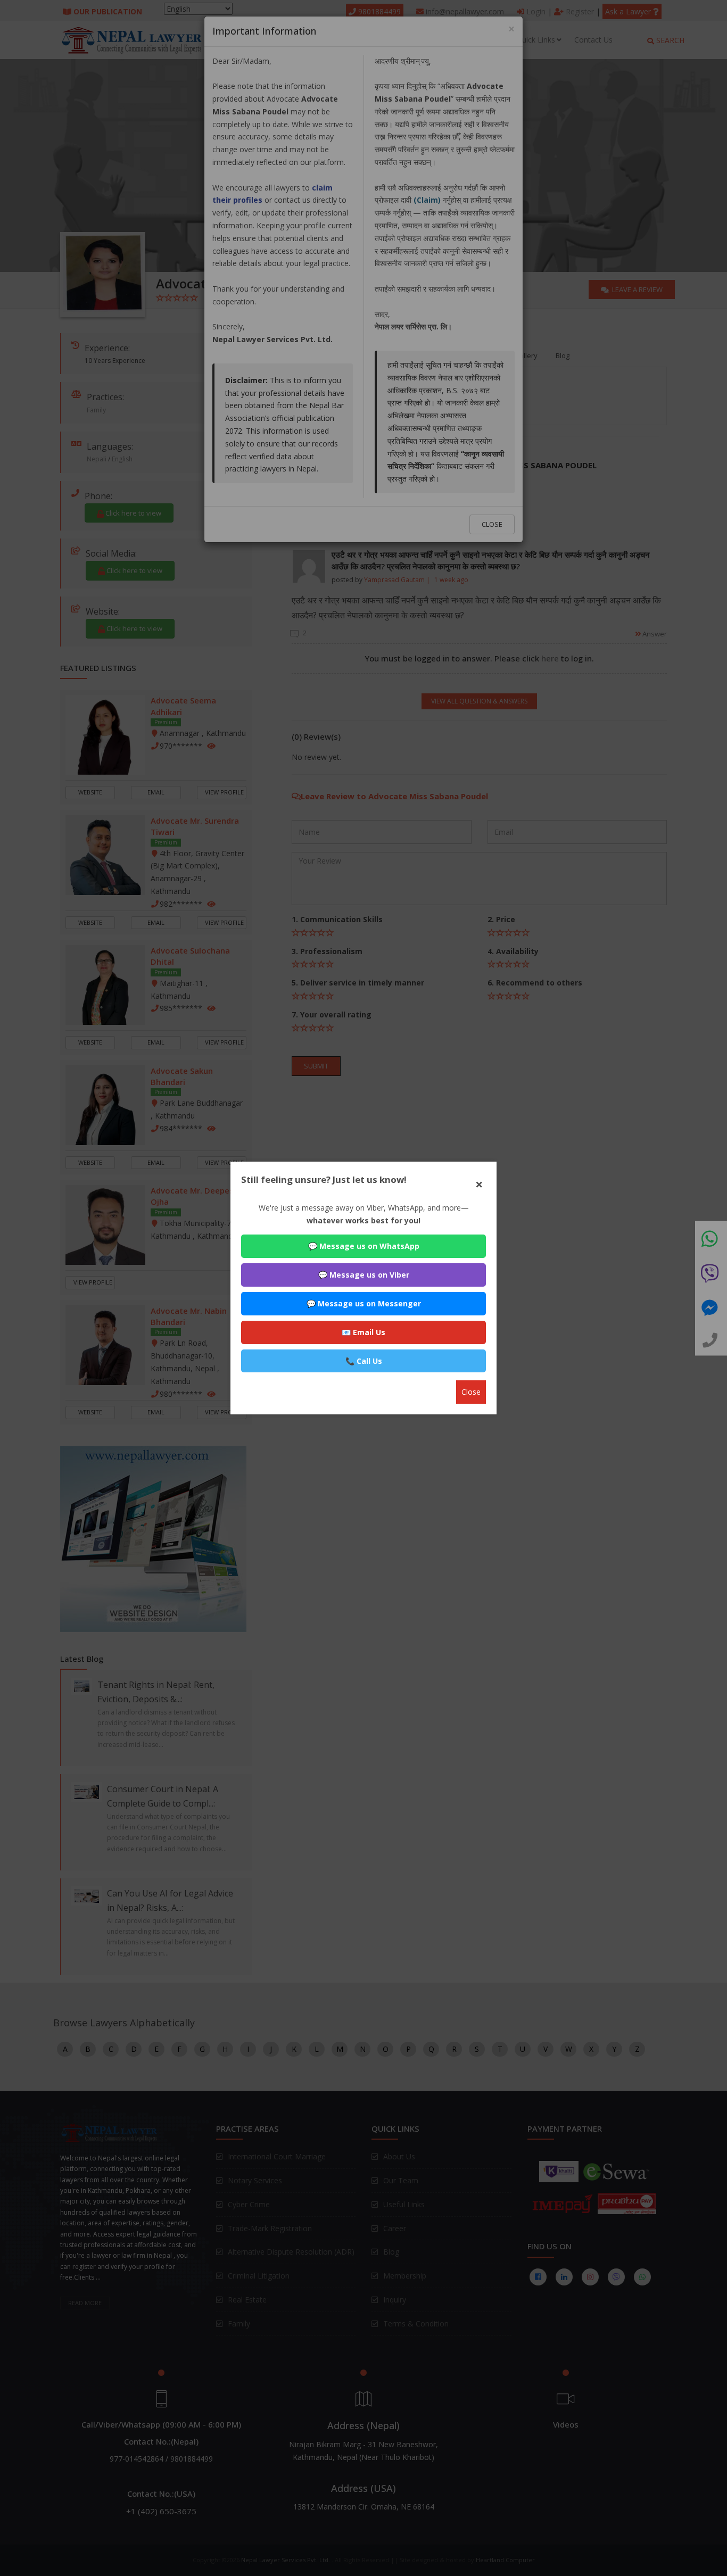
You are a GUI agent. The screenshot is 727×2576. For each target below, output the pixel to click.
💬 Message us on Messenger (364, 1303)
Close (471, 1392)
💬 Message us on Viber (364, 1275)
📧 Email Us (363, 1332)
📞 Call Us (364, 1361)
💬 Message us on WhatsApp (364, 1246)
